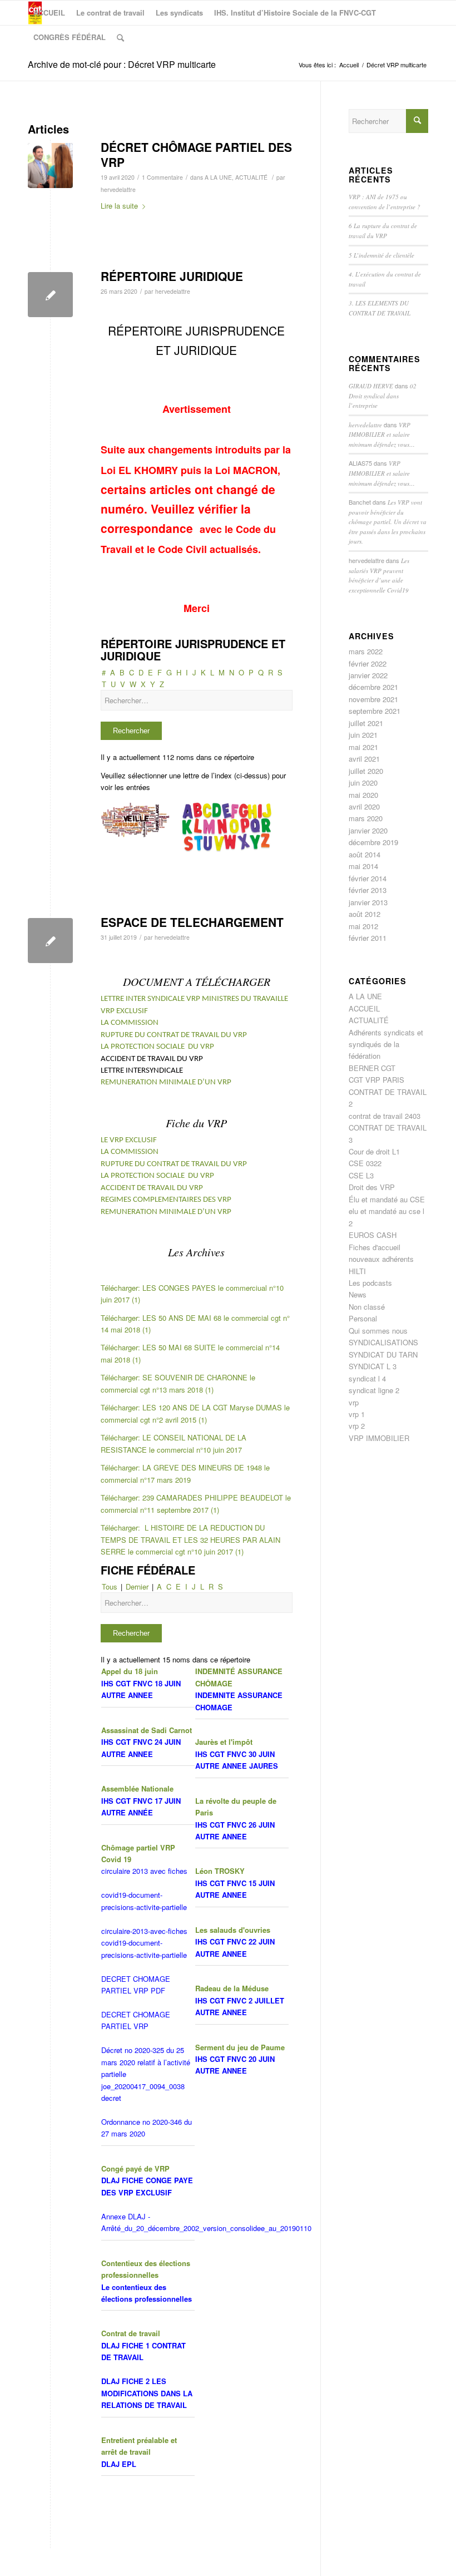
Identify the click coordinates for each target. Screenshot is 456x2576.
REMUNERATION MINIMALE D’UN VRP (166, 1082)
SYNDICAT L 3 (373, 1366)
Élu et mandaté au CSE (387, 1199)
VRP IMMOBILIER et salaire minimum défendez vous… (382, 435)
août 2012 (365, 914)
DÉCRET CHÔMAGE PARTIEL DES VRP (196, 154)
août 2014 (365, 854)
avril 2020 (364, 806)
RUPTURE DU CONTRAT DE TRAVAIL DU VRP (174, 1035)
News (358, 1294)
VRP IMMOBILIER (379, 1438)
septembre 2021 (375, 711)
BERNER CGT (372, 1068)
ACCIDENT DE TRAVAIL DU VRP (152, 1188)
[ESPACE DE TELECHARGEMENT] (50, 941)
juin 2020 (363, 783)
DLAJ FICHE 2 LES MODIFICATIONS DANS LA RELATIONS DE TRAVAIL (147, 2393)
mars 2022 (366, 651)
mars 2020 (366, 818)
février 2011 (368, 938)
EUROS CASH (373, 1235)
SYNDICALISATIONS (383, 1342)
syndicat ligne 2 (374, 1390)
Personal (363, 1318)
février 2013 (368, 890)
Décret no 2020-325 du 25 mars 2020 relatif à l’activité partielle (146, 2062)
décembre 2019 (373, 842)
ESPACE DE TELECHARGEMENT (192, 922)
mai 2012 (363, 926)
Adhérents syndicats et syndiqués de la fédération (386, 1044)
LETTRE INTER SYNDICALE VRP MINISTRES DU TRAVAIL (191, 999)
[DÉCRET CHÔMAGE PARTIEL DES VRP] (50, 166)
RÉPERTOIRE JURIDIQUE (172, 276)
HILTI (357, 1271)
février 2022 (368, 663)
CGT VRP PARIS (376, 1080)
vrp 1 (357, 1414)
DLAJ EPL (119, 2464)
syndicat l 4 (367, 1378)
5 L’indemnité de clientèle (381, 255)
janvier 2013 (368, 902)
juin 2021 (363, 735)
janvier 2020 (368, 830)
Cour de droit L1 (374, 1151)
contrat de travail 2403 (385, 1116)
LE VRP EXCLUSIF (129, 1140)
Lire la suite (119, 206)
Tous (110, 1586)
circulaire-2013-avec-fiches (144, 1931)
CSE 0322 (365, 1163)
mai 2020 (363, 795)
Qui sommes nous (378, 1331)
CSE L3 (361, 1175)
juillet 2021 (366, 723)
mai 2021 (363, 747)
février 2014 (368, 878)
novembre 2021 (373, 699)
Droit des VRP (372, 1187)
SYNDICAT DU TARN (383, 1354)
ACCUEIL (364, 1008)
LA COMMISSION (130, 1023)
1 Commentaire (162, 177)
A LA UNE (218, 177)
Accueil (349, 65)
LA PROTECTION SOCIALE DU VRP (157, 1047)
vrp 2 (357, 1426)
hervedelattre (118, 189)
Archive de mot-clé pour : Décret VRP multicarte (122, 64)
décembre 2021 (373, 687)
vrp (354, 1402)
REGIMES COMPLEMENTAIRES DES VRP (166, 1200)
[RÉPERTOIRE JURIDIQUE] (50, 295)
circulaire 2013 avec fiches (144, 1871)
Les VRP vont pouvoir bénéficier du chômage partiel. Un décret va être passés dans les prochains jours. (388, 522)
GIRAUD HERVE (371, 386)
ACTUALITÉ (251, 177)
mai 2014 (363, 866)
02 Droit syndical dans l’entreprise (383, 396)
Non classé (367, 1307)
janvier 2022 (368, 675)
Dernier (137, 1586)
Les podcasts (370, 1283)
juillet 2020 (366, 771)
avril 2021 (364, 759)
